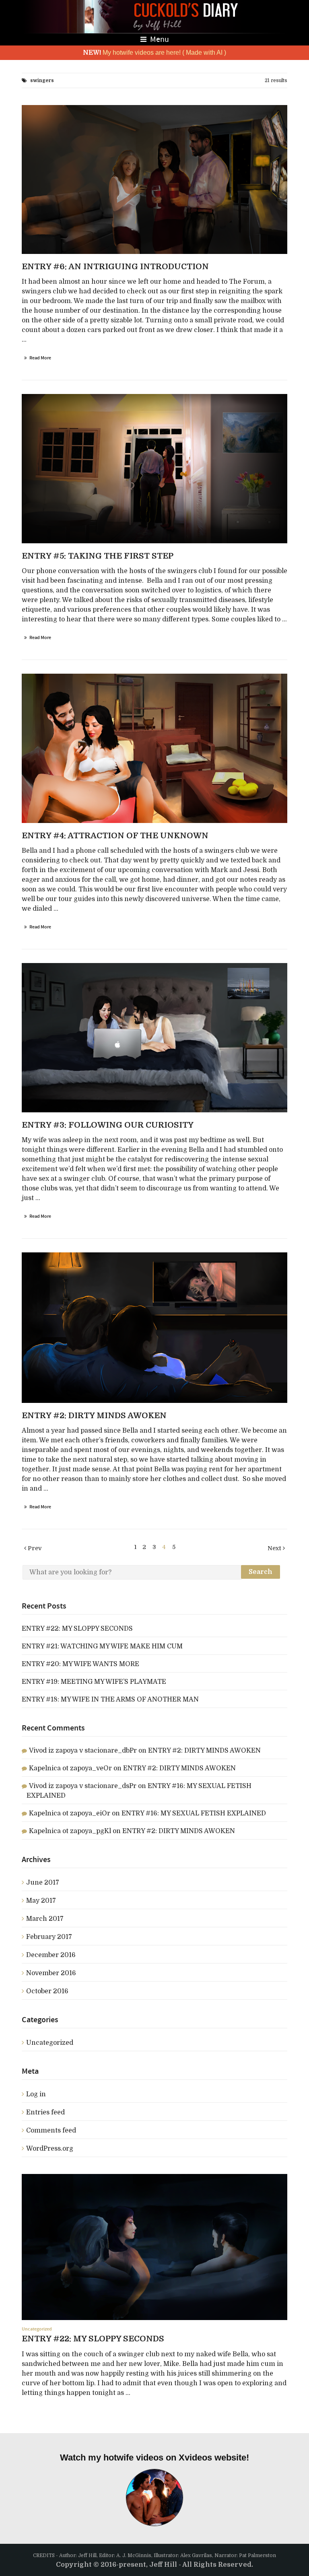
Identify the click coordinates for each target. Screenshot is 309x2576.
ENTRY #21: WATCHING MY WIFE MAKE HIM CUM (102, 1646)
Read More (40, 358)
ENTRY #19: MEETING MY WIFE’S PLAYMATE (94, 1682)
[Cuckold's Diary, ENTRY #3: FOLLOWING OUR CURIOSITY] (154, 1038)
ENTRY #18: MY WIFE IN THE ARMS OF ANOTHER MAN (110, 1699)
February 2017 (49, 1937)
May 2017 (41, 1901)
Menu (159, 39)
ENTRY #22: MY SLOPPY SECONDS (77, 1629)
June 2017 (43, 1883)
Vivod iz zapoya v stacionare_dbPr (83, 1751)
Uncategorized (50, 2043)
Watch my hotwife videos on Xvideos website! (154, 2457)
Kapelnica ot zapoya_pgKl (70, 1831)
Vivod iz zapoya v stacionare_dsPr (83, 1786)
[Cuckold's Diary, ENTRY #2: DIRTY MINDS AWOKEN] (154, 1328)
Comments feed (51, 2131)
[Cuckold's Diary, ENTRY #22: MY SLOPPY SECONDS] (154, 2247)
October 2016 (47, 1991)
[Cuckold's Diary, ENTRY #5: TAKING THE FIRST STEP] (154, 469)
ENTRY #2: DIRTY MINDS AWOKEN (204, 1751)
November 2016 (51, 1973)
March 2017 (45, 1919)
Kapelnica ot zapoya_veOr (70, 1768)
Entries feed (45, 2112)
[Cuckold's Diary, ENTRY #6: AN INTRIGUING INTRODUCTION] (154, 180)
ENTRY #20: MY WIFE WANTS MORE (80, 1664)
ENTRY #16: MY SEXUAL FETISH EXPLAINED (194, 1813)
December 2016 (51, 1955)
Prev (34, 1548)
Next (275, 1548)
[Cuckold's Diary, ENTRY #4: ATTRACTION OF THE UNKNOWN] (154, 748)
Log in (36, 2094)
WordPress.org (50, 2149)
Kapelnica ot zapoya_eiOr (70, 1813)
